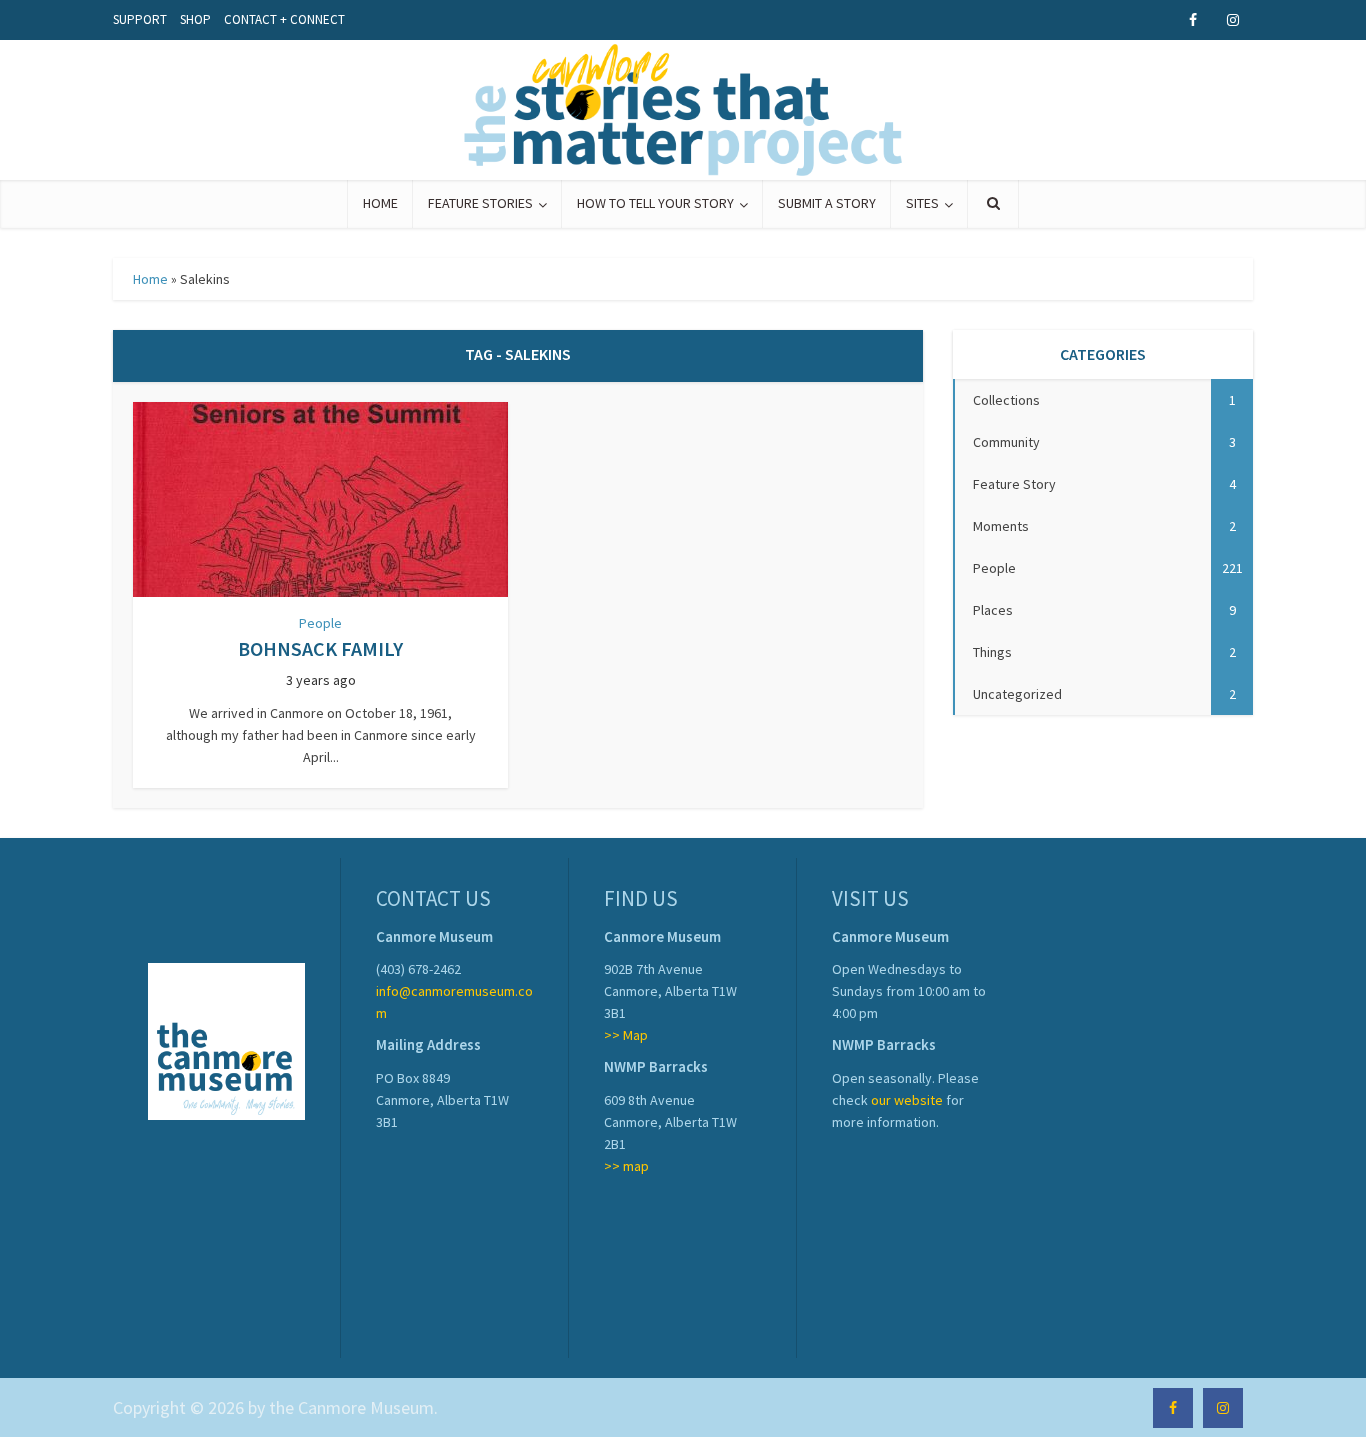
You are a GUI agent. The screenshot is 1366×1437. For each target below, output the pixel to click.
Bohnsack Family (320, 648)
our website (907, 1100)
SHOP (195, 19)
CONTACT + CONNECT (284, 19)
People (320, 623)
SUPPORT (140, 19)
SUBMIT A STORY (827, 203)
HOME (380, 203)
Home (150, 279)
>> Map (626, 1035)
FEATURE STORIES (480, 203)
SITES (922, 203)
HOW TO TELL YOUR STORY (655, 203)
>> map (626, 1166)
